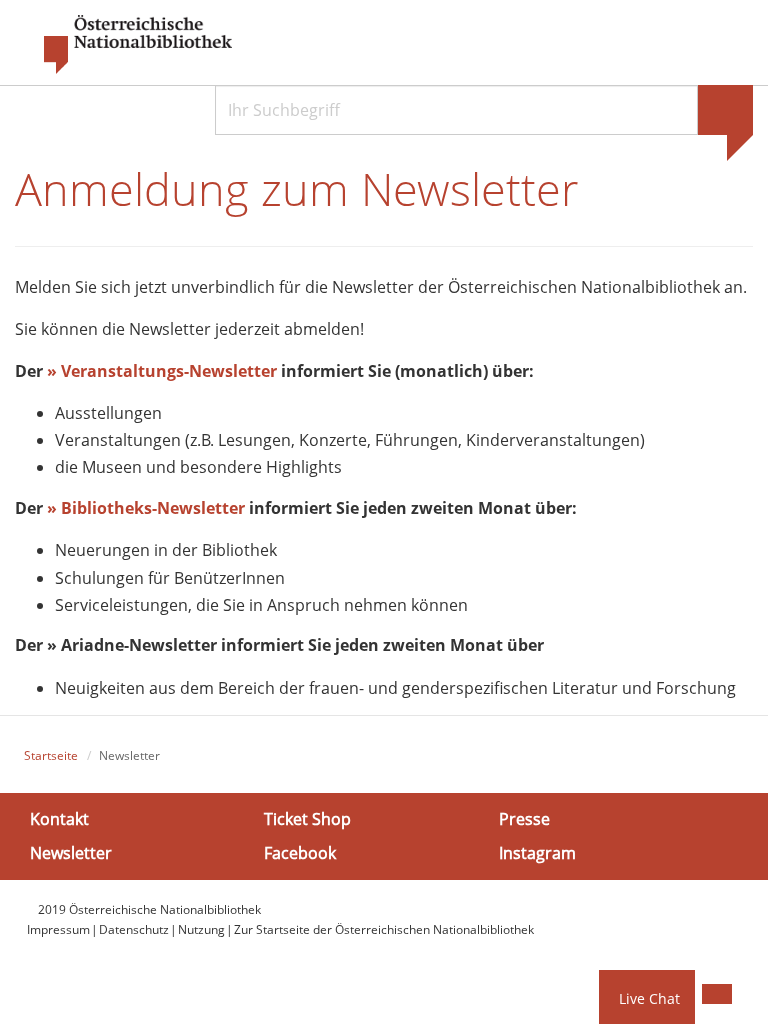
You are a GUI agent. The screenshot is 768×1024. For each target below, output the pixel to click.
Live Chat (649, 998)
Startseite (51, 755)
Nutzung (201, 929)
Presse (524, 819)
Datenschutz (134, 929)
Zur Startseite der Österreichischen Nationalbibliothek (384, 929)
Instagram (537, 853)
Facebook (300, 853)
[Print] (717, 994)
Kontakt (59, 819)
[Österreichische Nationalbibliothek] (128, 45)
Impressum (58, 929)
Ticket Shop (307, 819)
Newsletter (71, 853)
